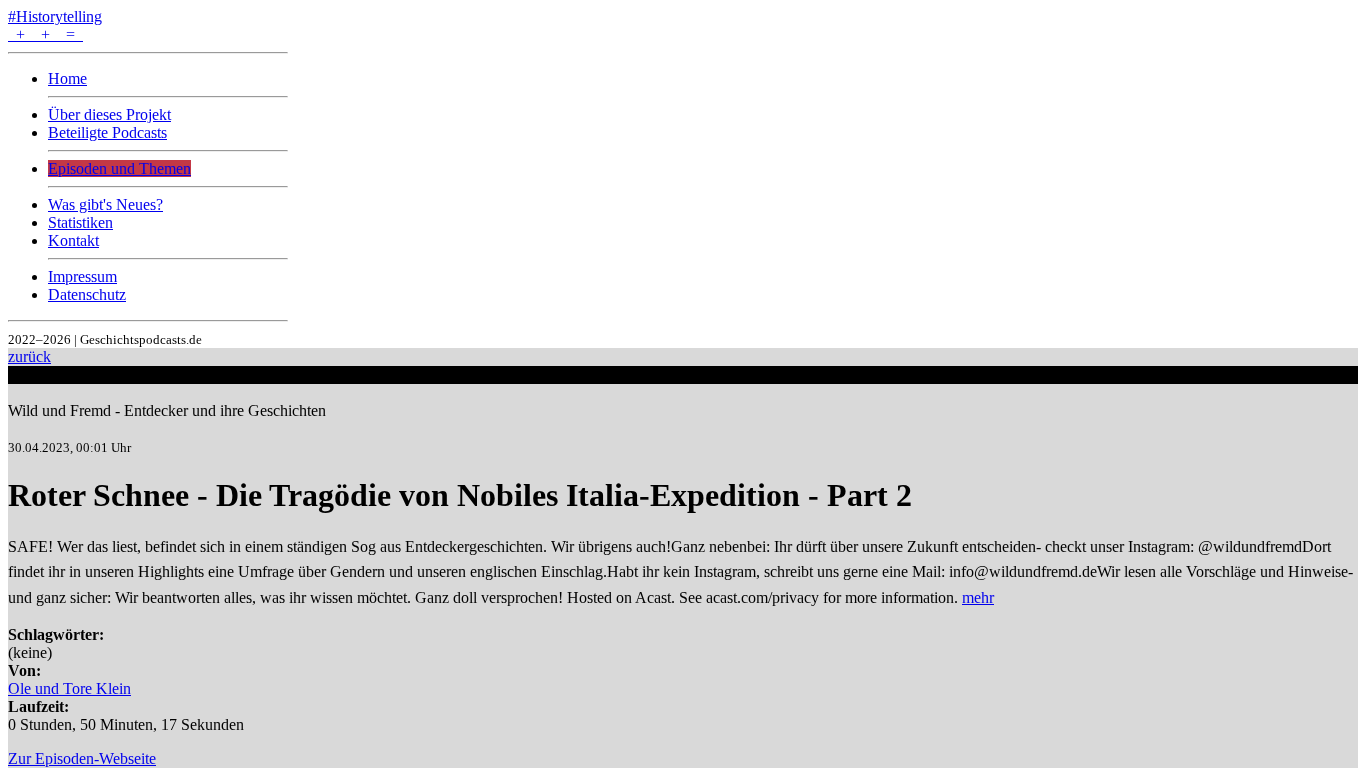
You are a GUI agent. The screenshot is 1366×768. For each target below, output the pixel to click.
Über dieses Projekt (109, 114)
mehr (978, 597)
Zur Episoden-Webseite (82, 758)
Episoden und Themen (119, 168)
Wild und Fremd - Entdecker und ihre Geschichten (167, 410)
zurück (29, 356)
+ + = (45, 34)
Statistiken (80, 222)
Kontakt (73, 240)
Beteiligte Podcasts (107, 132)
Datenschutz (87, 294)
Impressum (82, 276)
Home (67, 78)
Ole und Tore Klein (69, 688)
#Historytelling (55, 16)
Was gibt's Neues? (105, 204)
